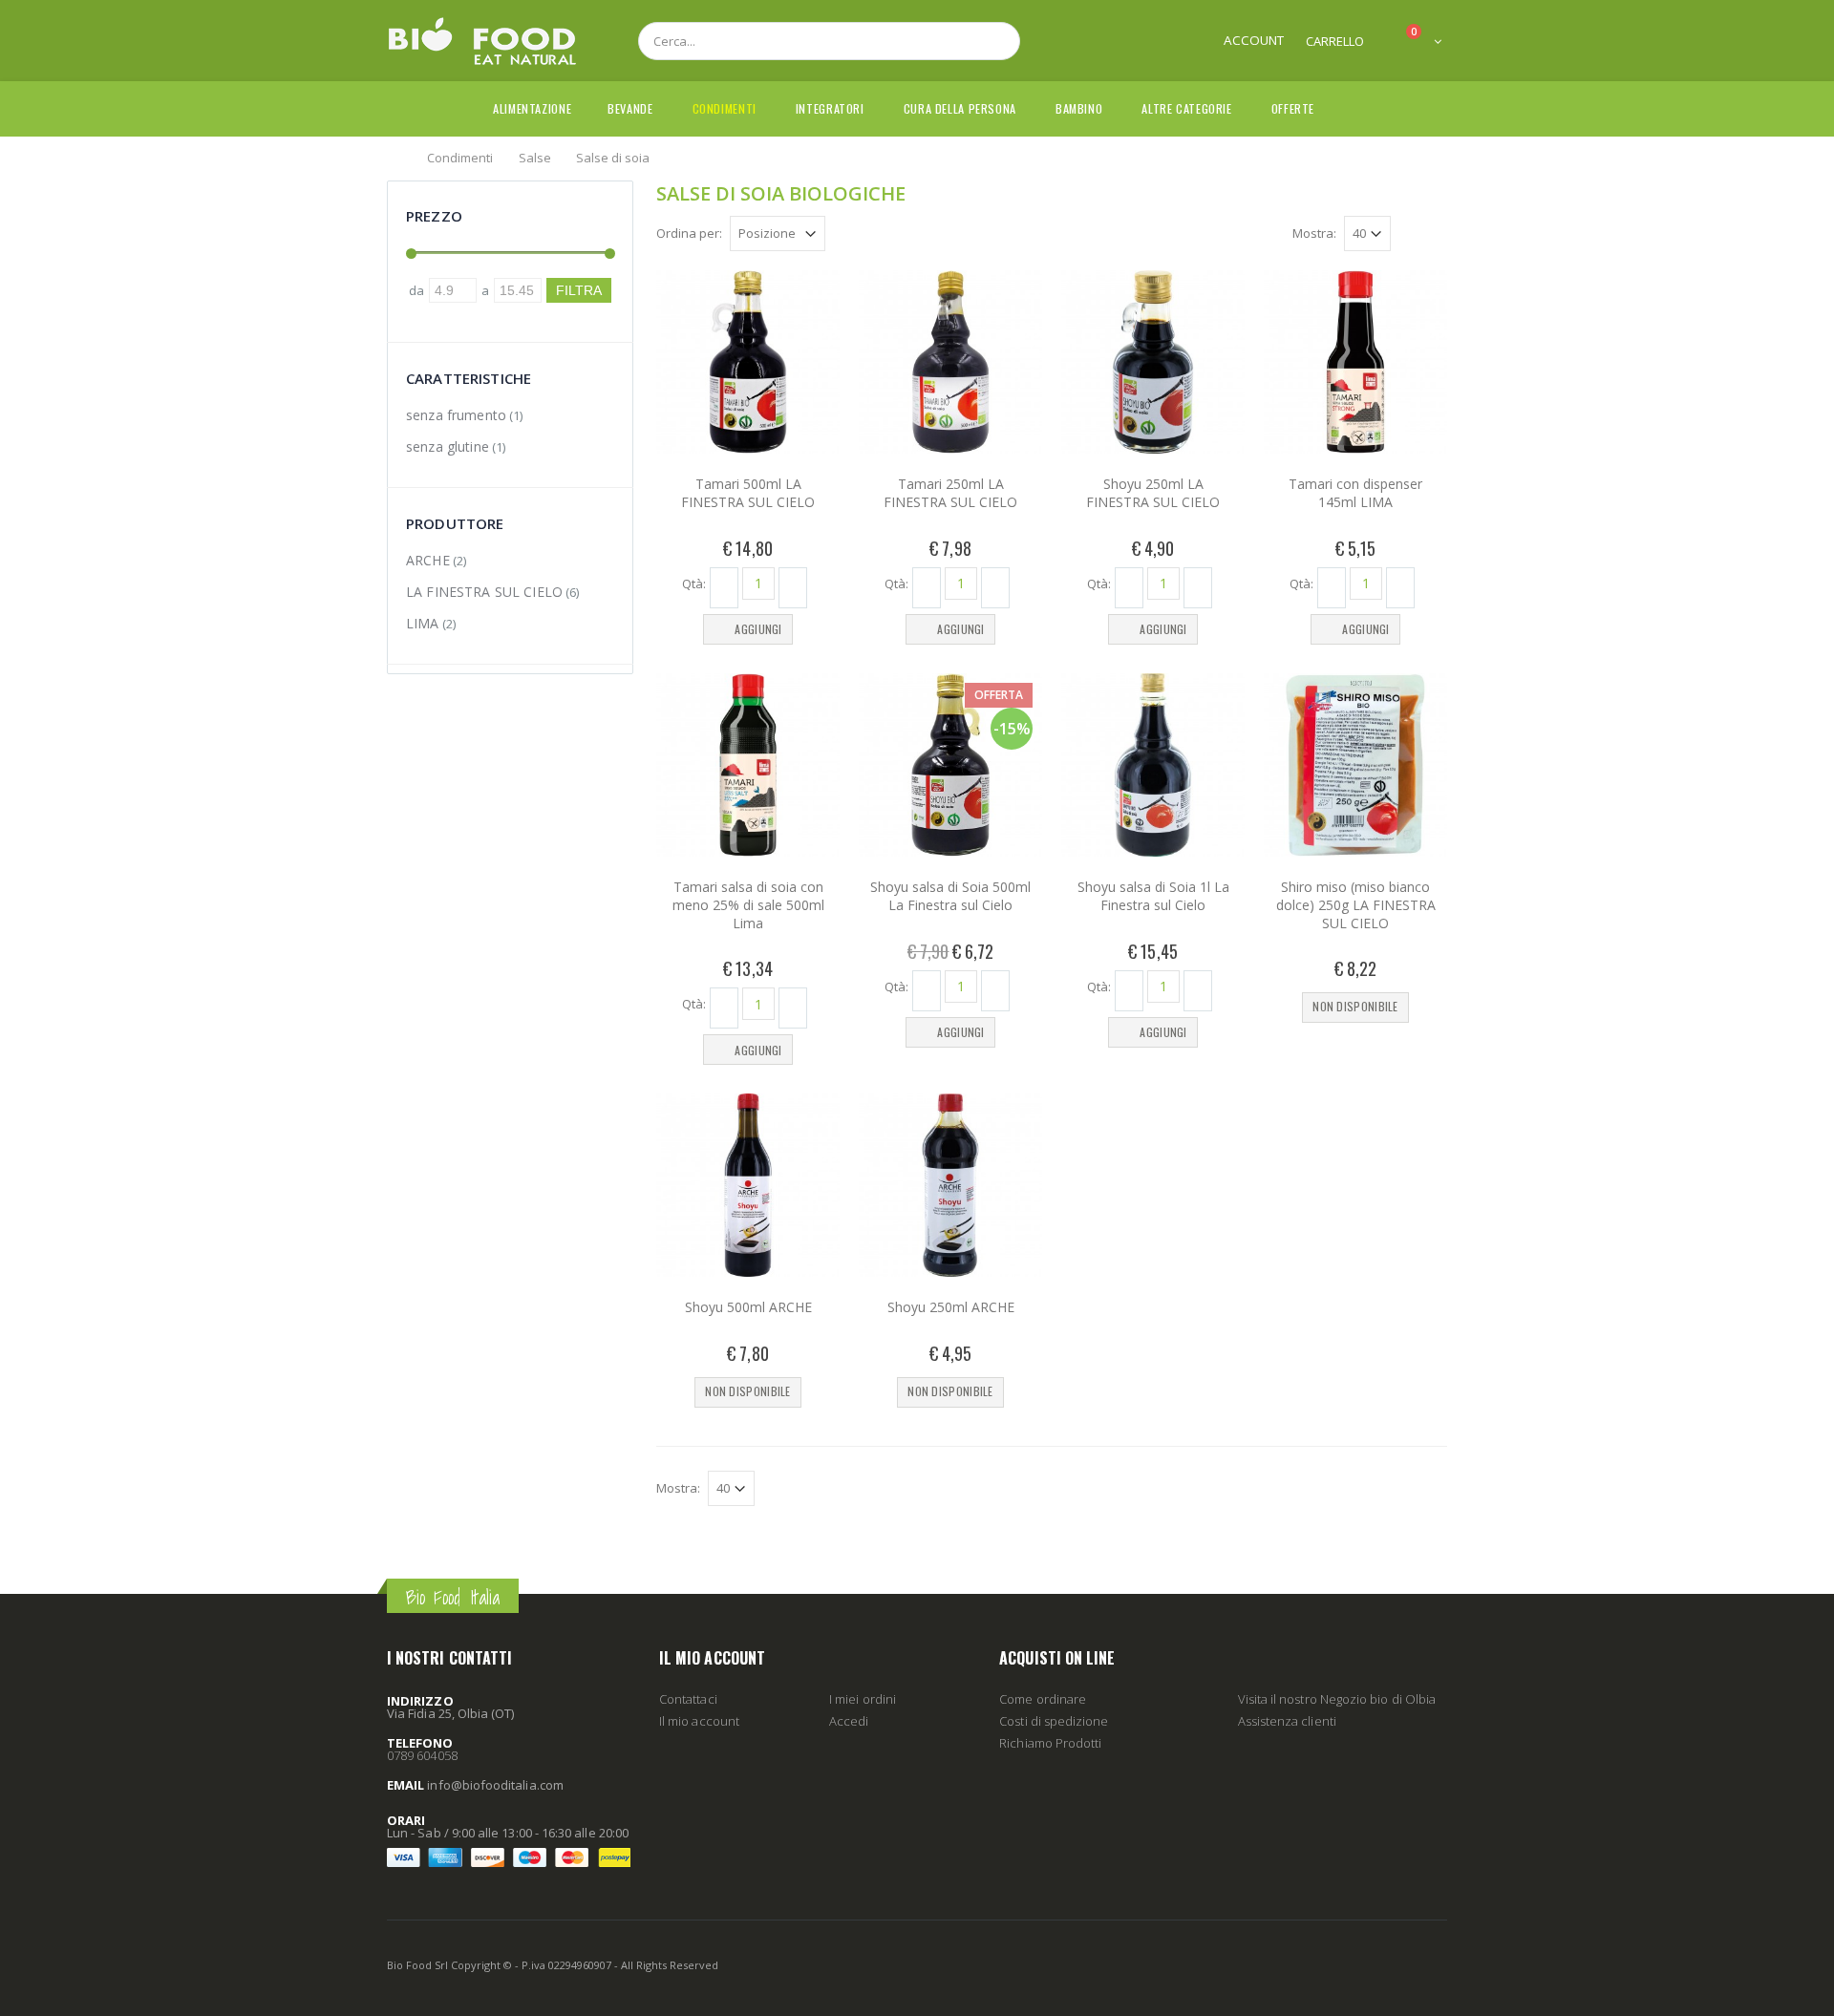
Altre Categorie (1186, 108)
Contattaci (688, 1699)
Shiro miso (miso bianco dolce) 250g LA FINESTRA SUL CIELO (1356, 905)
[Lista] (1437, 236)
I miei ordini (863, 1699)
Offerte (1293, 108)
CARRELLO (1335, 41)
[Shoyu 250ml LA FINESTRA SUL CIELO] (1153, 362)
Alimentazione (532, 108)
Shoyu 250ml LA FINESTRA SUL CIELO (1153, 493)
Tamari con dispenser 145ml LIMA (1355, 493)
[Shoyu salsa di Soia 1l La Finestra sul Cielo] (1153, 765)
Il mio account (699, 1721)
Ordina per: (689, 233)
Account (1254, 40)
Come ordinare (1043, 1699)
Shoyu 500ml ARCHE (748, 1307)
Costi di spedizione (1054, 1721)
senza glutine (448, 446)
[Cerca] (995, 41)
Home (394, 157)
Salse (535, 157)
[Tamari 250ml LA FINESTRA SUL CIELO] (950, 362)
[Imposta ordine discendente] (837, 232)
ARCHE (428, 560)
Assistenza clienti (1287, 1721)
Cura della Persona (960, 108)
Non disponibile (1355, 1006)
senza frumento (456, 415)
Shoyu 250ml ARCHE (951, 1307)
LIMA (423, 623)
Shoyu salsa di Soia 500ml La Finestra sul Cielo (950, 896)
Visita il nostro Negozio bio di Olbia (1337, 1699)
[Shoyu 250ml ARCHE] (950, 1185)
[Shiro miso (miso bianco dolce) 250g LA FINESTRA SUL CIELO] (1355, 765)
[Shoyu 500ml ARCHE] (748, 1185)
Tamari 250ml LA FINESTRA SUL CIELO (950, 493)
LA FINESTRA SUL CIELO (484, 592)
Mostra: (1314, 233)
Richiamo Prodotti (1050, 1743)
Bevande (630, 108)
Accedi (849, 1721)
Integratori (830, 108)
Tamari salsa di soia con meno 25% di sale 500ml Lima (748, 905)
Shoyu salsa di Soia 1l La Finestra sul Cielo (1153, 896)
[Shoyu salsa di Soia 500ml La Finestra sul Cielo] (950, 765)
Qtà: (694, 583)
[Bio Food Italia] (482, 41)
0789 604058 (422, 1755)
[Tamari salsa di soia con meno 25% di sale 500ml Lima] (748, 765)
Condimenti (725, 108)
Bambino (1079, 108)
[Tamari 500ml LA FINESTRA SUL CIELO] (748, 362)
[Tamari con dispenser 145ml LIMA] (1355, 362)
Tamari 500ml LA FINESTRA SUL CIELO (748, 493)
